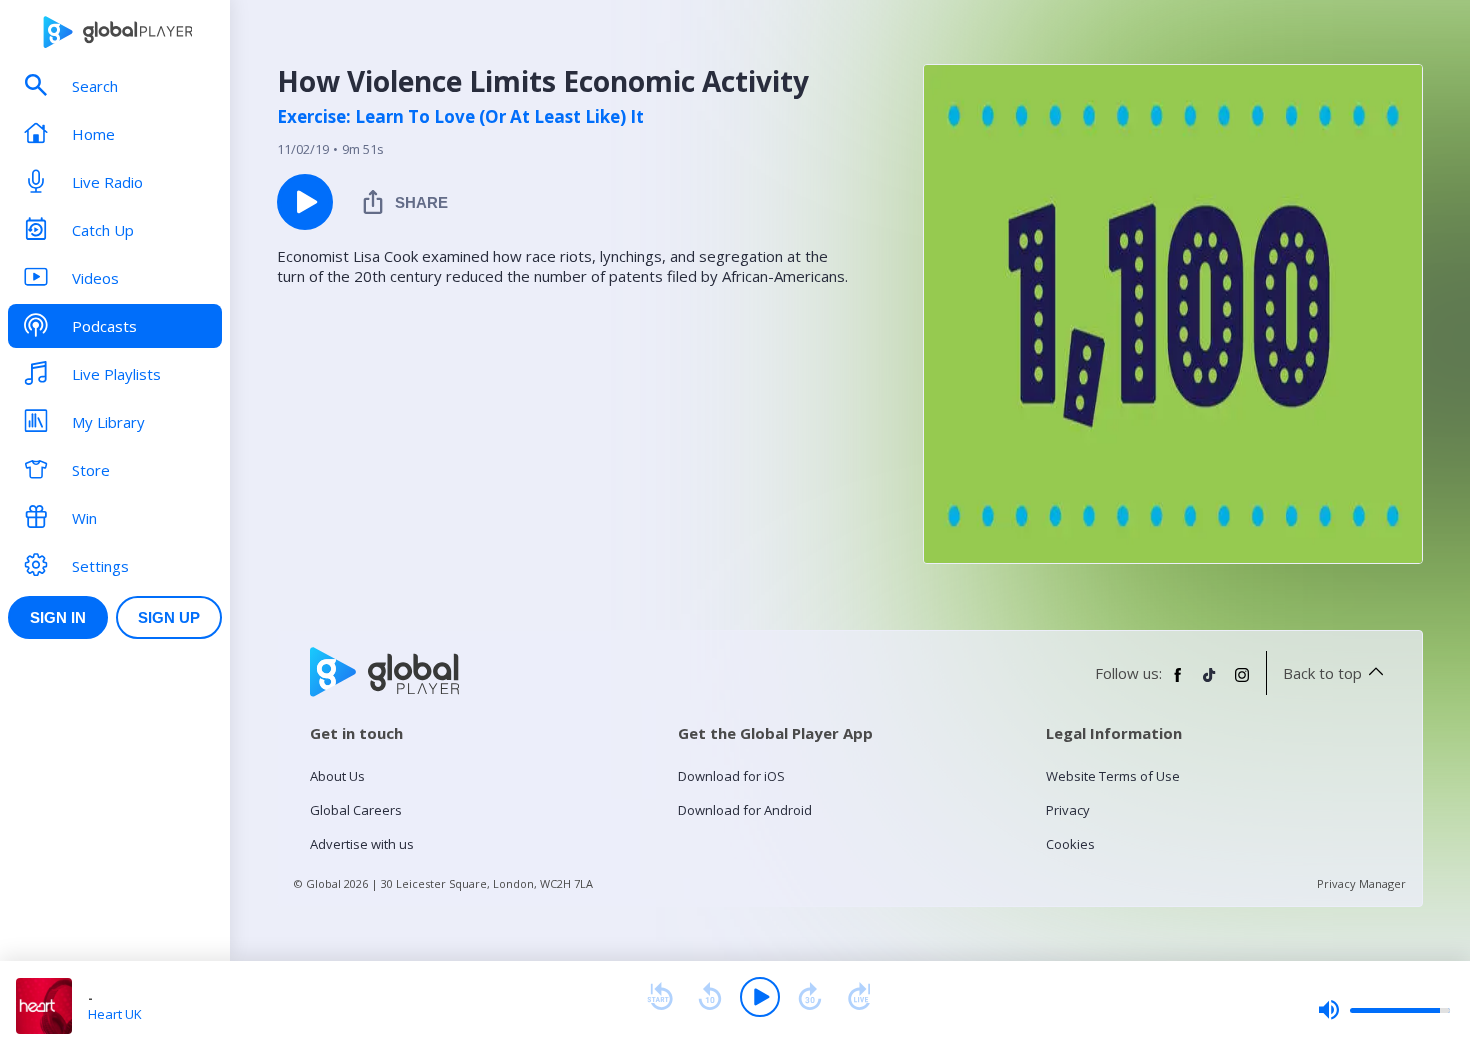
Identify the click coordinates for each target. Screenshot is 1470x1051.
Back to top (1322, 673)
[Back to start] (660, 997)
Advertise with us (362, 844)
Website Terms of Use (1113, 776)
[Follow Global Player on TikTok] (1210, 683)
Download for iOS (731, 776)
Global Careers (356, 810)
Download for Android (745, 810)
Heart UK (115, 1014)
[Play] (760, 997)
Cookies (1070, 844)
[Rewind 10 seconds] (710, 997)
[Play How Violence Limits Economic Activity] (305, 202)
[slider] (1384, 1010)
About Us (337, 776)
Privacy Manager (1361, 883)
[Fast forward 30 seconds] (810, 997)
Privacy (1068, 810)
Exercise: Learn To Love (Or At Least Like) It (460, 117)
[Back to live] (860, 997)
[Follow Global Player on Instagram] (1242, 683)
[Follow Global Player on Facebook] (1178, 683)
